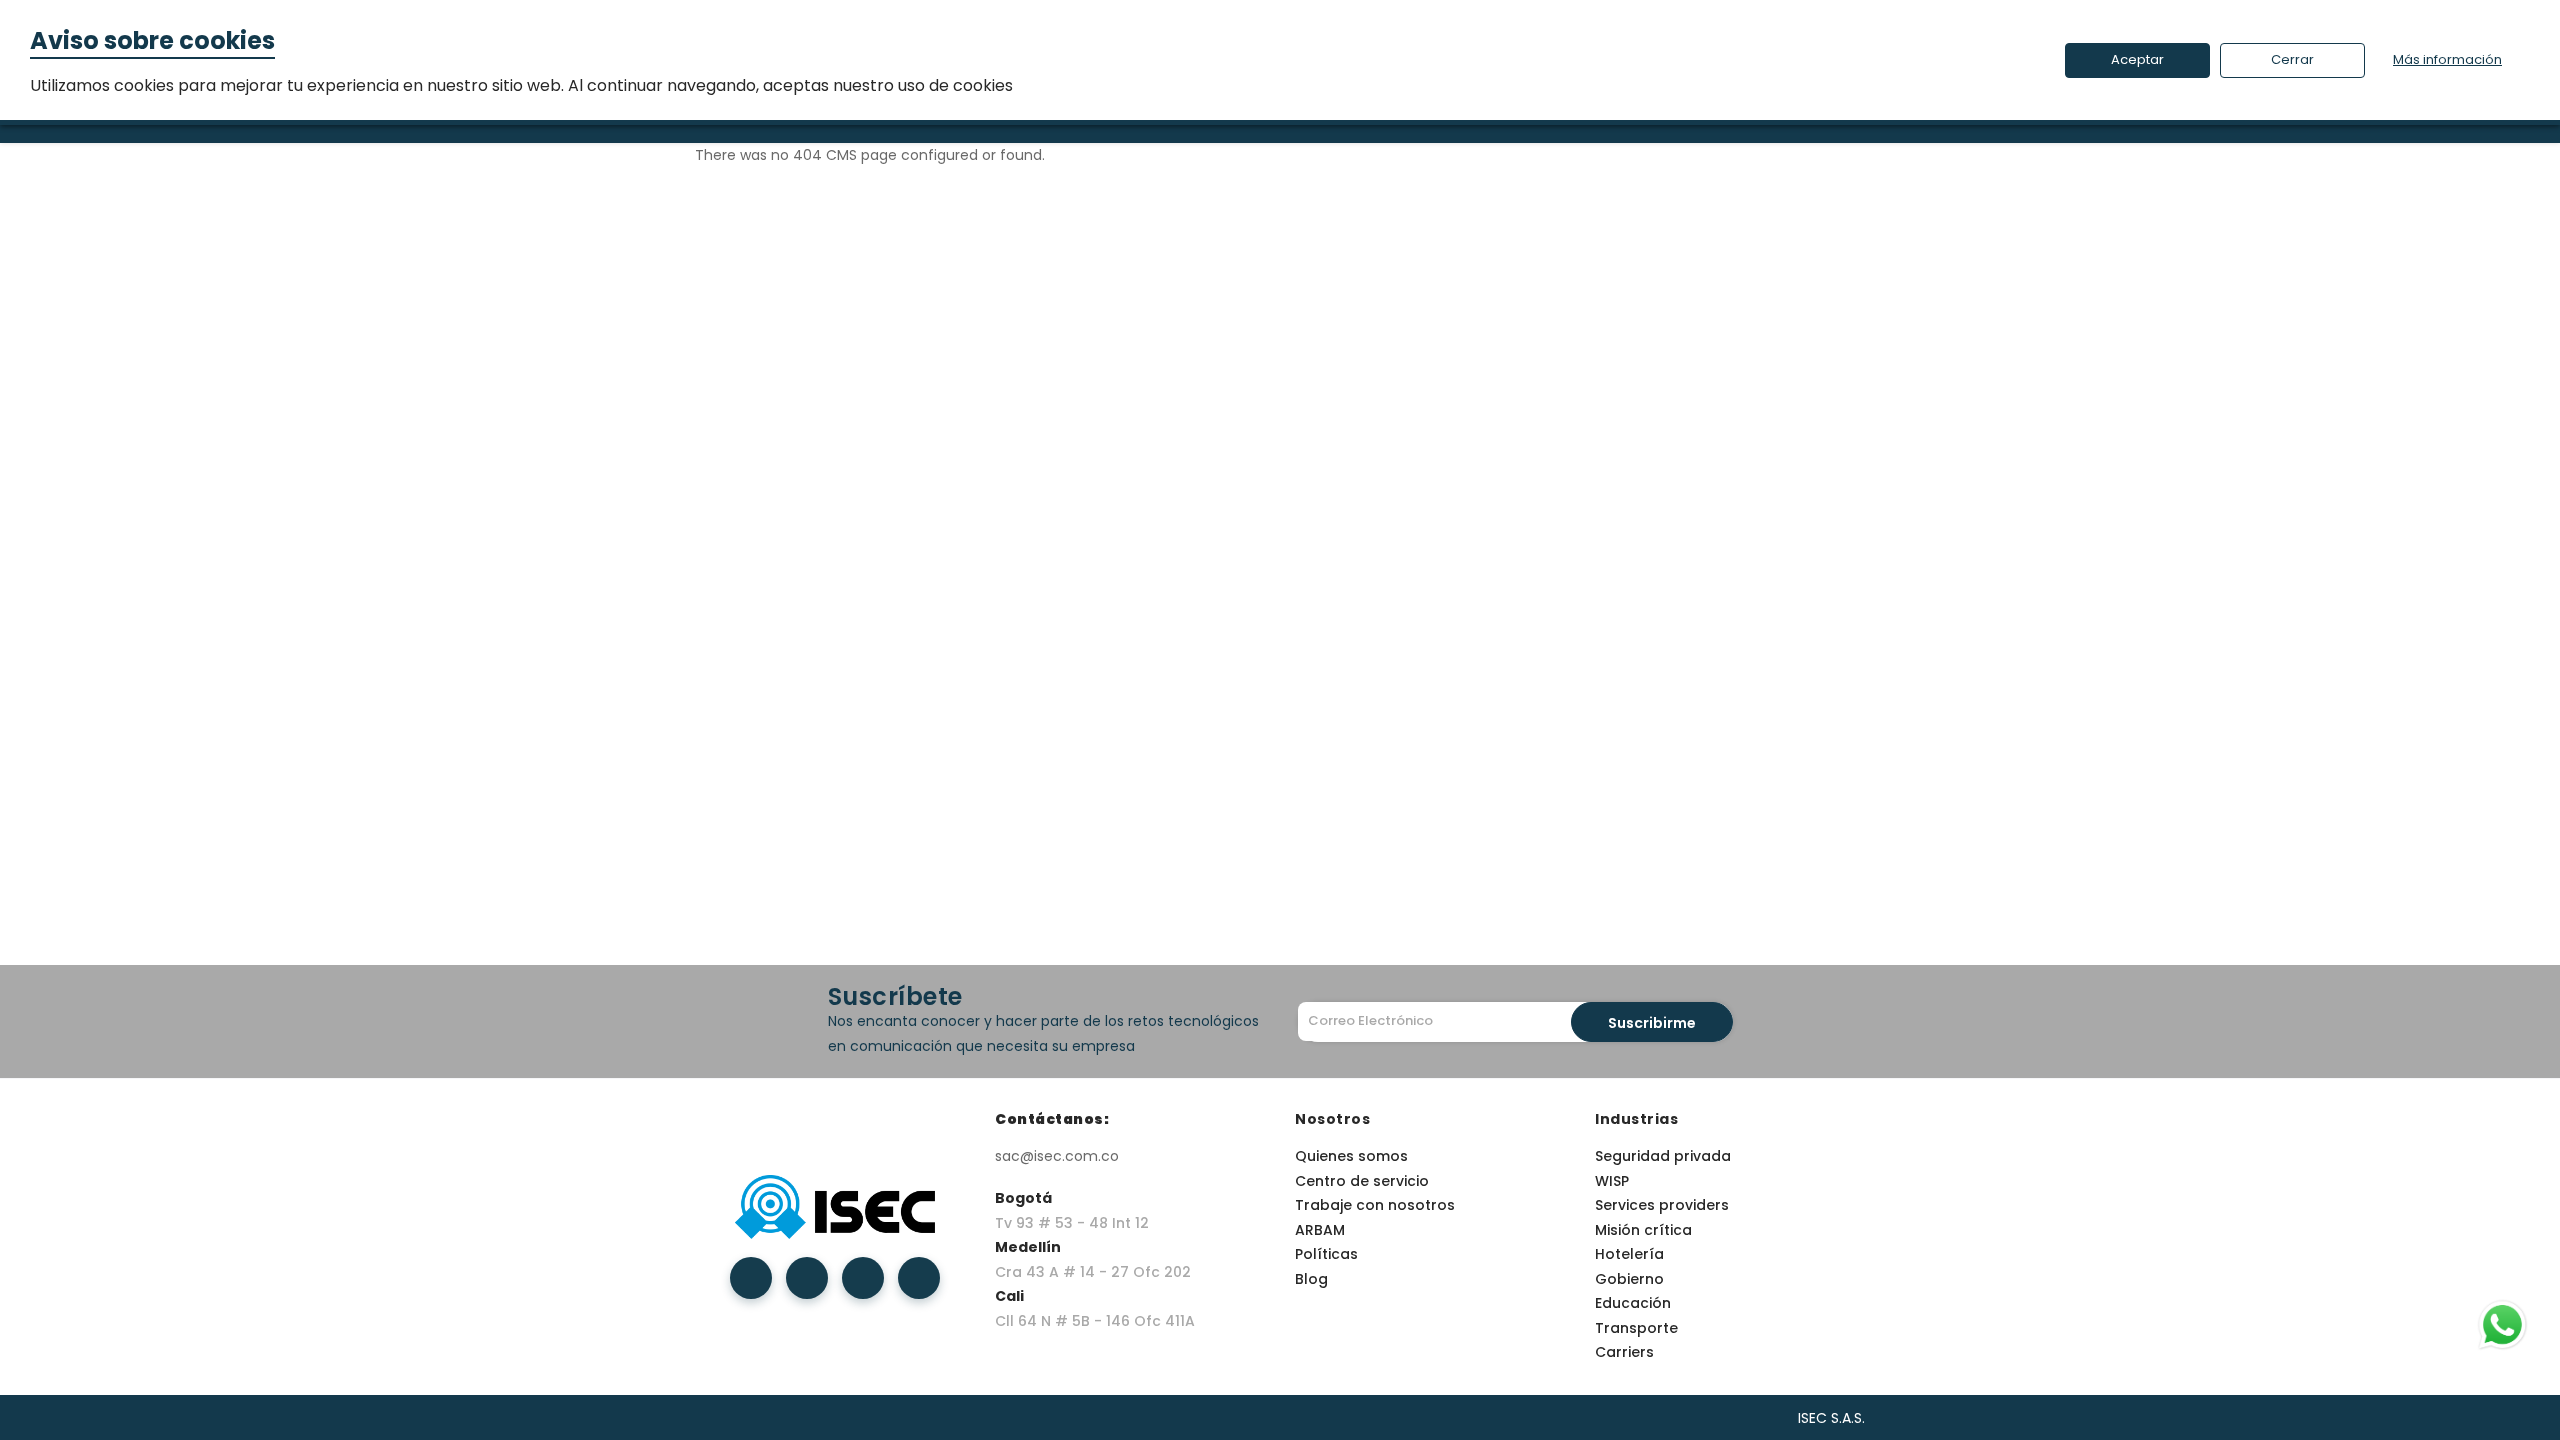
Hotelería (1629, 1254)
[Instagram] (863, 1278)
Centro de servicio (1362, 1181)
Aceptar (2137, 59)
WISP (1612, 1181)
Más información (2447, 59)
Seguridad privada (1663, 1156)
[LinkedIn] (807, 1278)
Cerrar (2292, 59)
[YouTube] (919, 1278)
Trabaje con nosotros (1375, 1205)
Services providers (1662, 1205)
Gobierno (1629, 1279)
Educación (1633, 1303)
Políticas (1326, 1254)
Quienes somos (1351, 1156)
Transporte (1636, 1328)
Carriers (1624, 1352)
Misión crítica (1643, 1230)
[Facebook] (751, 1278)
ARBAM (1320, 1230)
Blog (1311, 1279)
